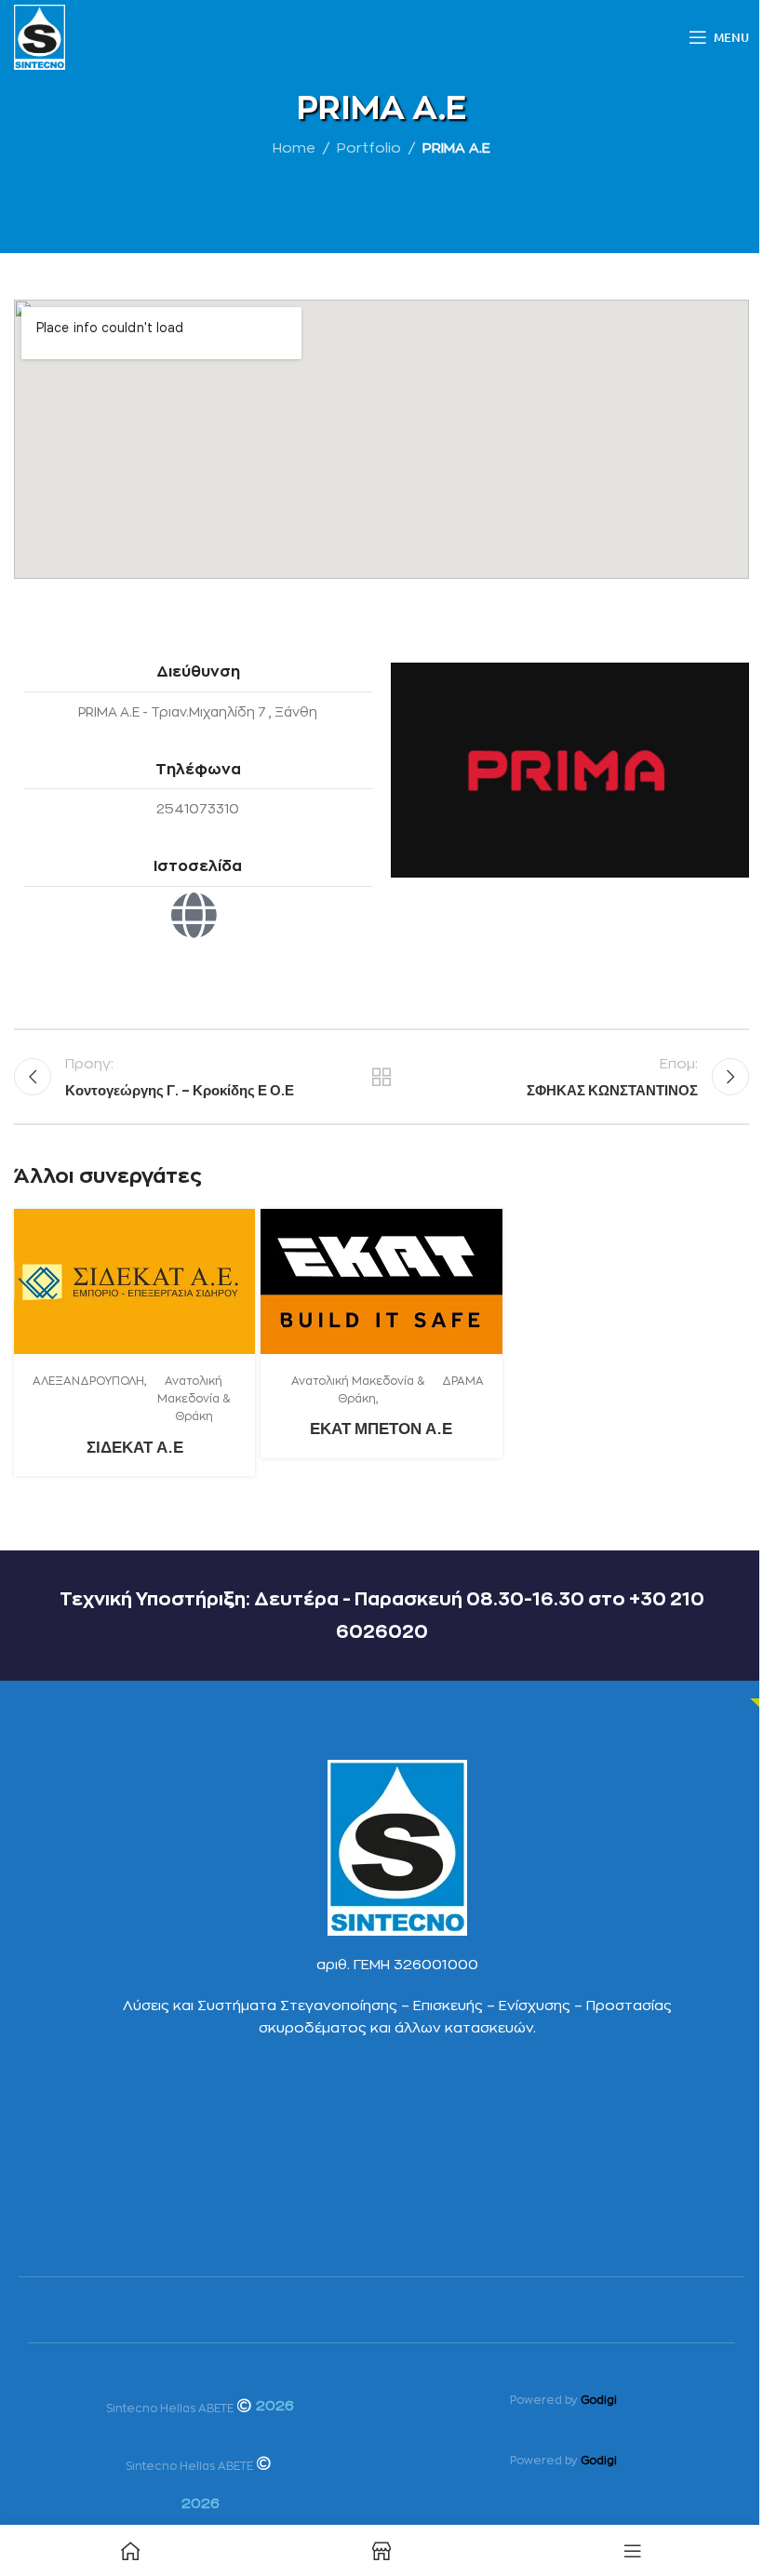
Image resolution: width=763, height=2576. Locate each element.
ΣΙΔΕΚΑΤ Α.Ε (135, 1447)
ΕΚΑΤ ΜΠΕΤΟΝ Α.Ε (381, 1428)
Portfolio (369, 148)
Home (294, 148)
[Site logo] (40, 37)
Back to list (381, 1077)
